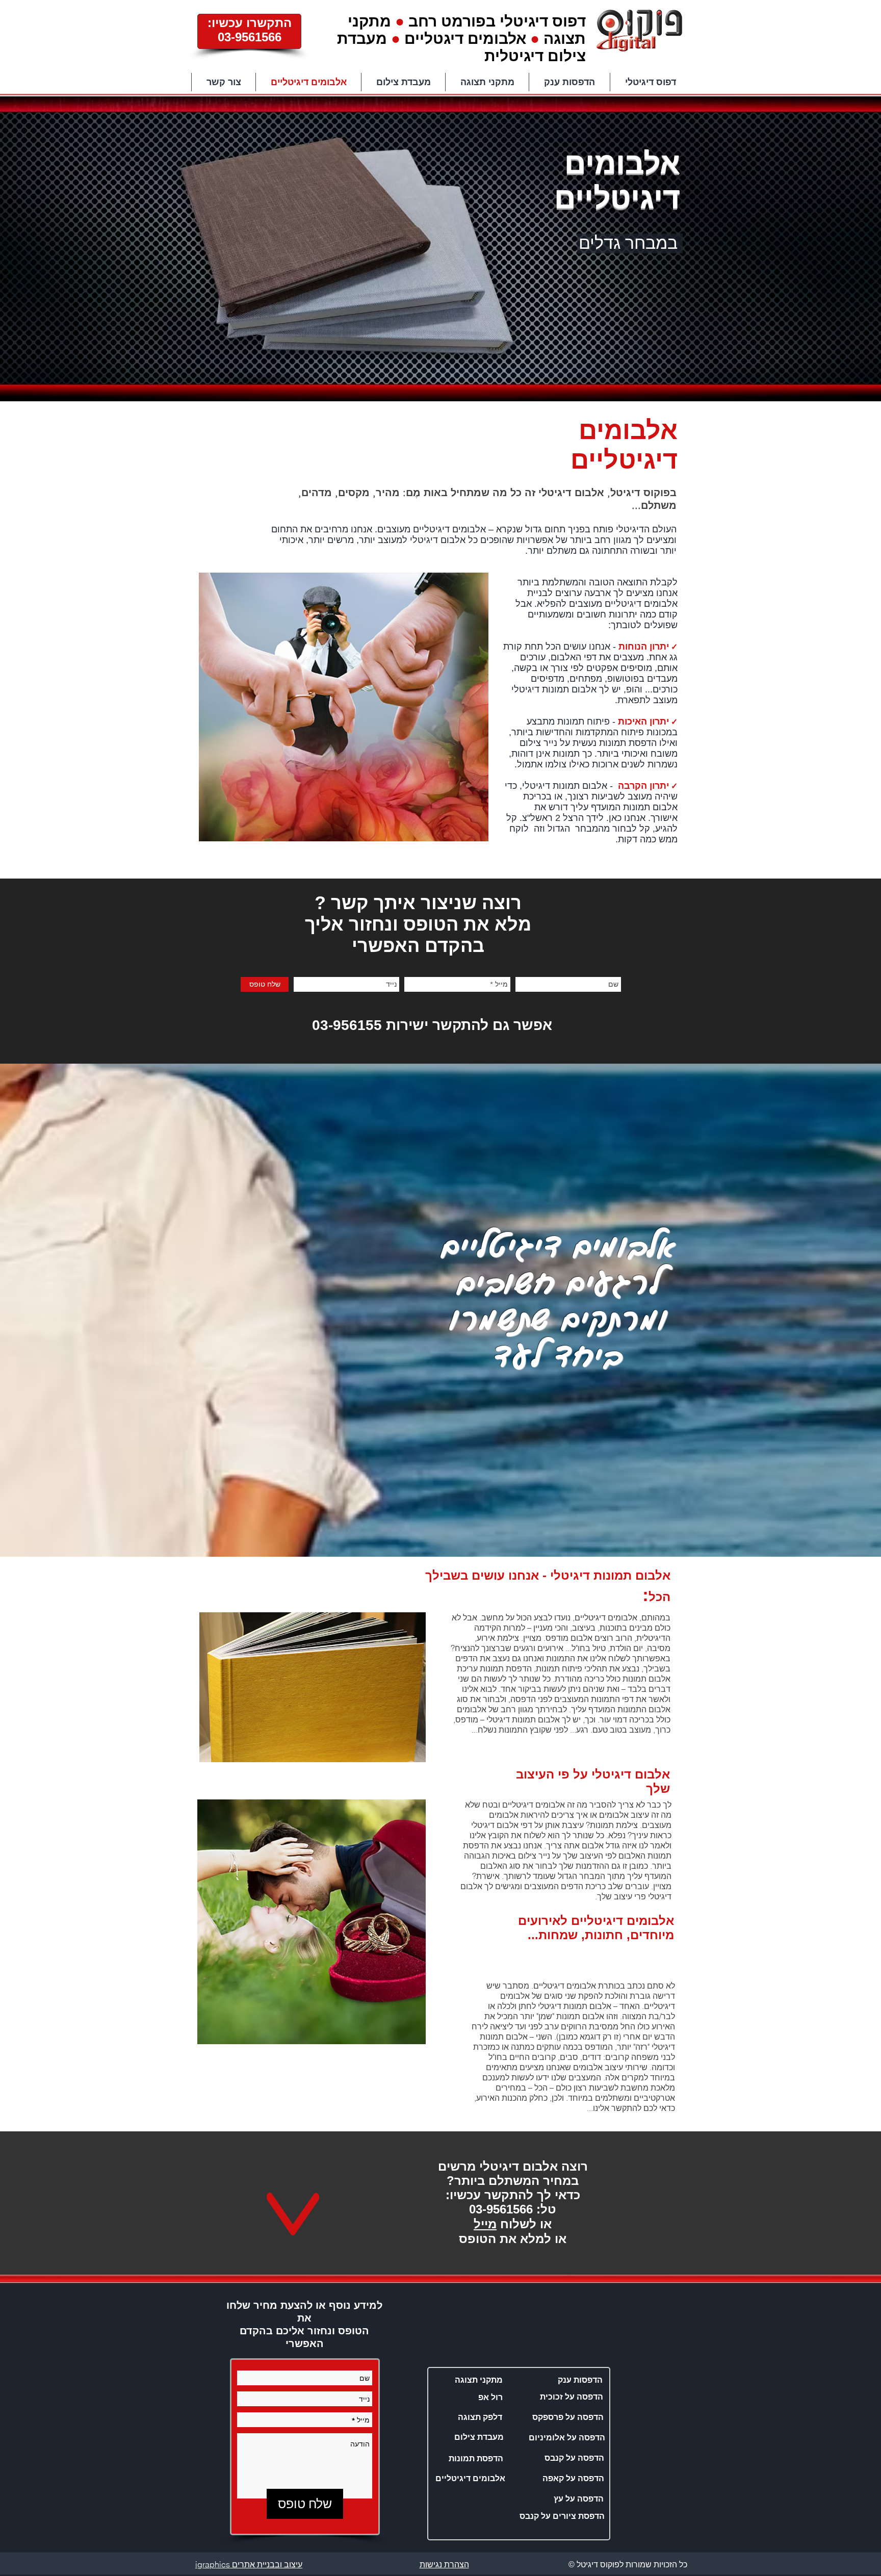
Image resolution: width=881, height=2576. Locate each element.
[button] (470, 2479)
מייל (485, 2224)
